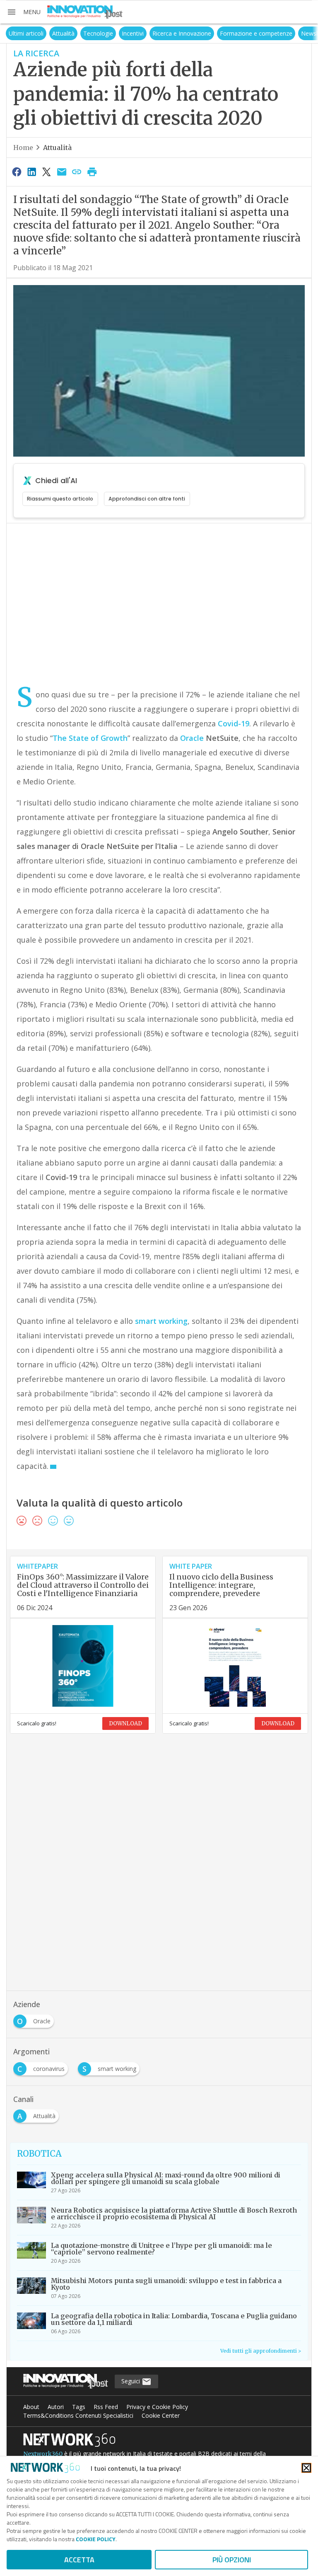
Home (23, 148)
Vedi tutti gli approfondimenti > (261, 2351)
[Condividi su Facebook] (17, 172)
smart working (161, 1321)
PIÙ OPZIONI (232, 2560)
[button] (24, 12)
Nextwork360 (43, 2454)
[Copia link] (77, 172)
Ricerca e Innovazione (161, 33)
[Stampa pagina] (92, 172)
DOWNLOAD (125, 1723)
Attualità (42, 33)
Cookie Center (161, 2415)
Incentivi (112, 33)
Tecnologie (77, 33)
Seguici (131, 2381)
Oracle (192, 738)
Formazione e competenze (235, 33)
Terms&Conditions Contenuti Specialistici (78, 2415)
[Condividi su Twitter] (47, 172)
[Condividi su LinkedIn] (31, 172)
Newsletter (295, 33)
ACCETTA (79, 2560)
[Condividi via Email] (62, 172)
